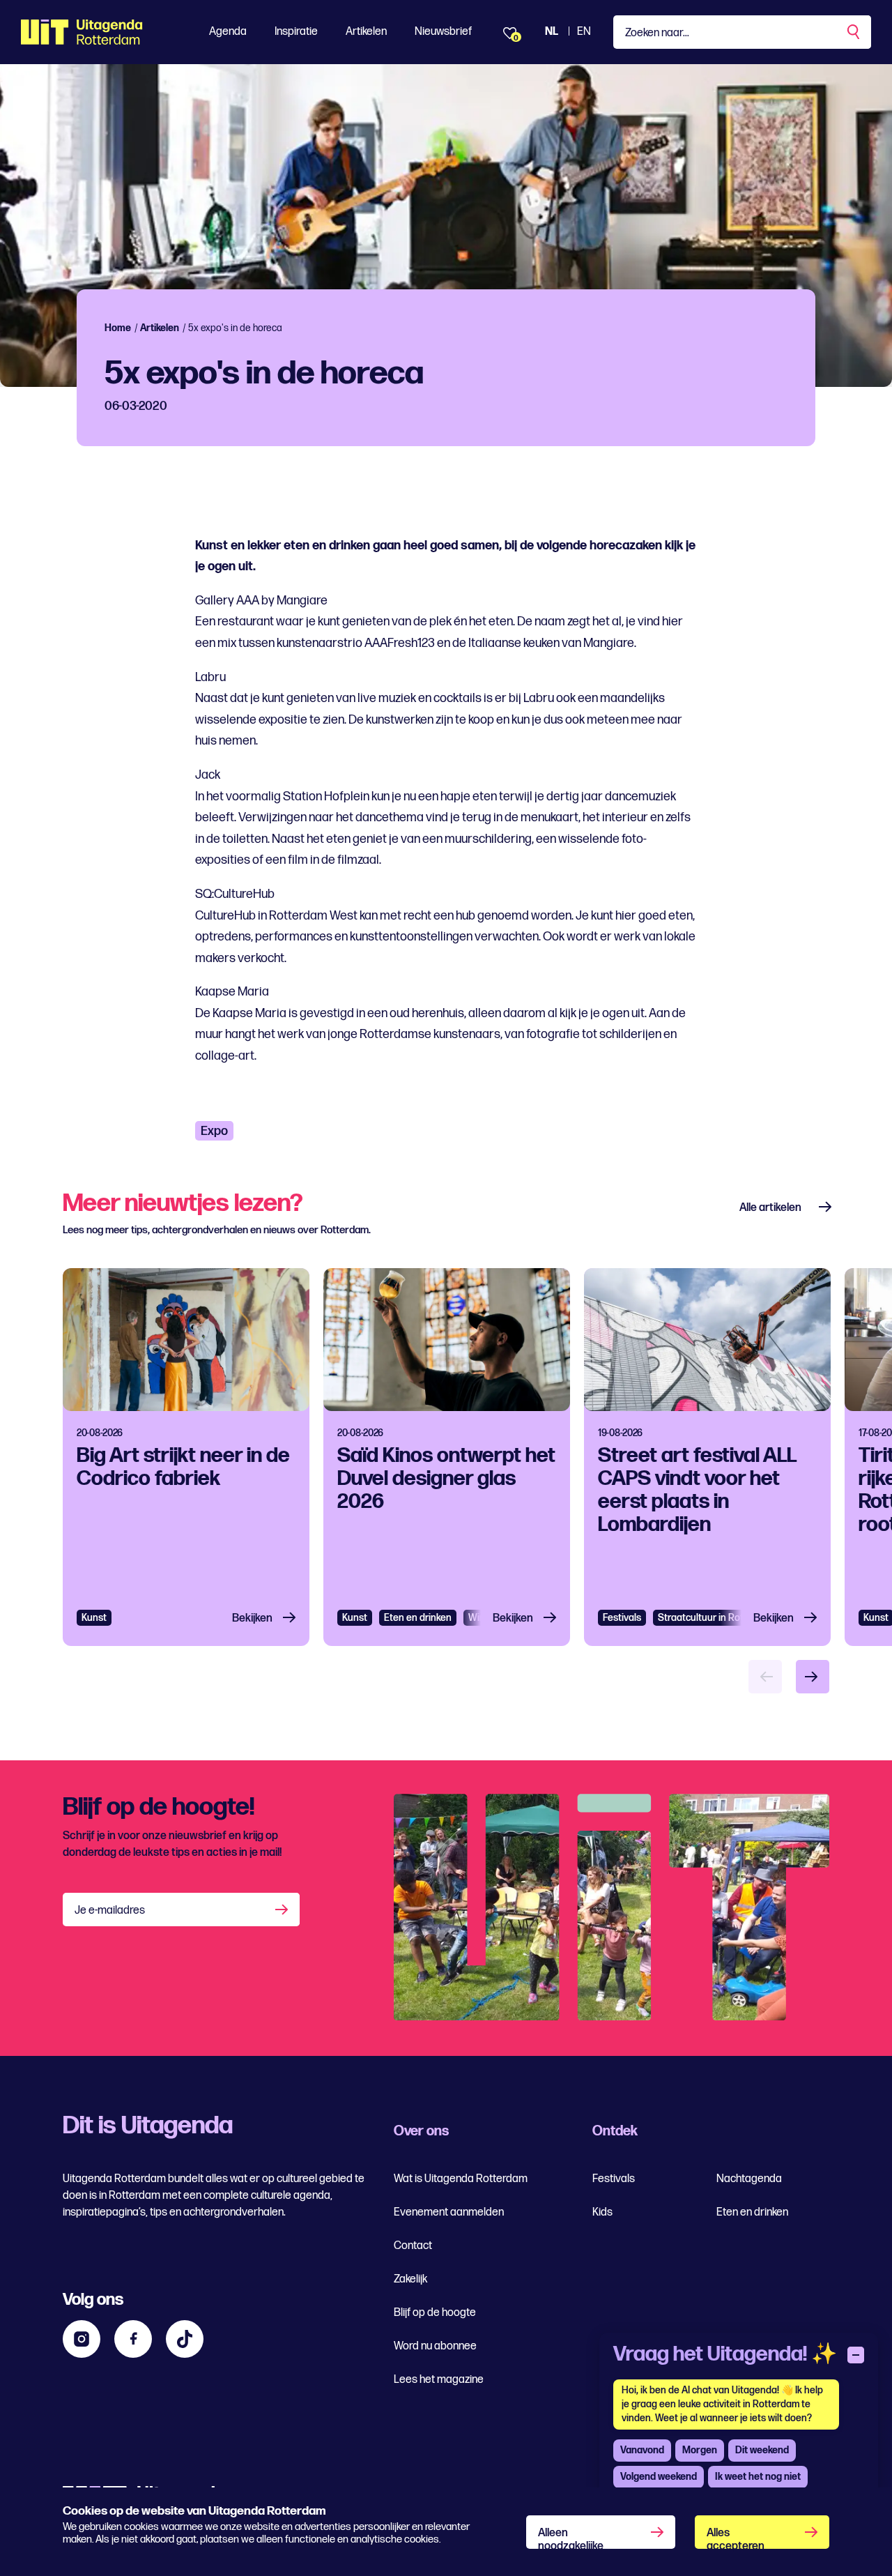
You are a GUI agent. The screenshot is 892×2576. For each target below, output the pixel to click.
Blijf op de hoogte (435, 2313)
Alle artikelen (770, 1208)
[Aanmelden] (283, 1910)
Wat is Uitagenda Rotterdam (461, 2179)
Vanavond (642, 2450)
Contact (413, 2246)
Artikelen (366, 32)
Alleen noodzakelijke (571, 2538)
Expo (214, 1131)
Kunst (94, 1618)
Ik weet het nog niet (758, 2477)
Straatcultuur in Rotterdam (716, 1618)
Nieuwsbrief (443, 32)
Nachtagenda (749, 2179)
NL (552, 32)
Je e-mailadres (110, 1911)
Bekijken (252, 1618)
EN (584, 32)
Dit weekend (762, 2450)
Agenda (228, 32)
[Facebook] (133, 2339)
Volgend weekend (659, 2477)
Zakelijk (410, 2279)
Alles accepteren (736, 2538)
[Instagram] (82, 2339)
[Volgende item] (813, 1677)
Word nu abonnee (435, 2346)
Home (118, 328)
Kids (602, 2212)
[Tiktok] (185, 2339)
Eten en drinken (418, 1618)
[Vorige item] (765, 1677)
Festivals (622, 1618)
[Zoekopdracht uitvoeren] (854, 32)
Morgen (700, 2450)
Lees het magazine (439, 2380)
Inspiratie (296, 32)
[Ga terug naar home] (82, 32)
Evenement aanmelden (449, 2212)
